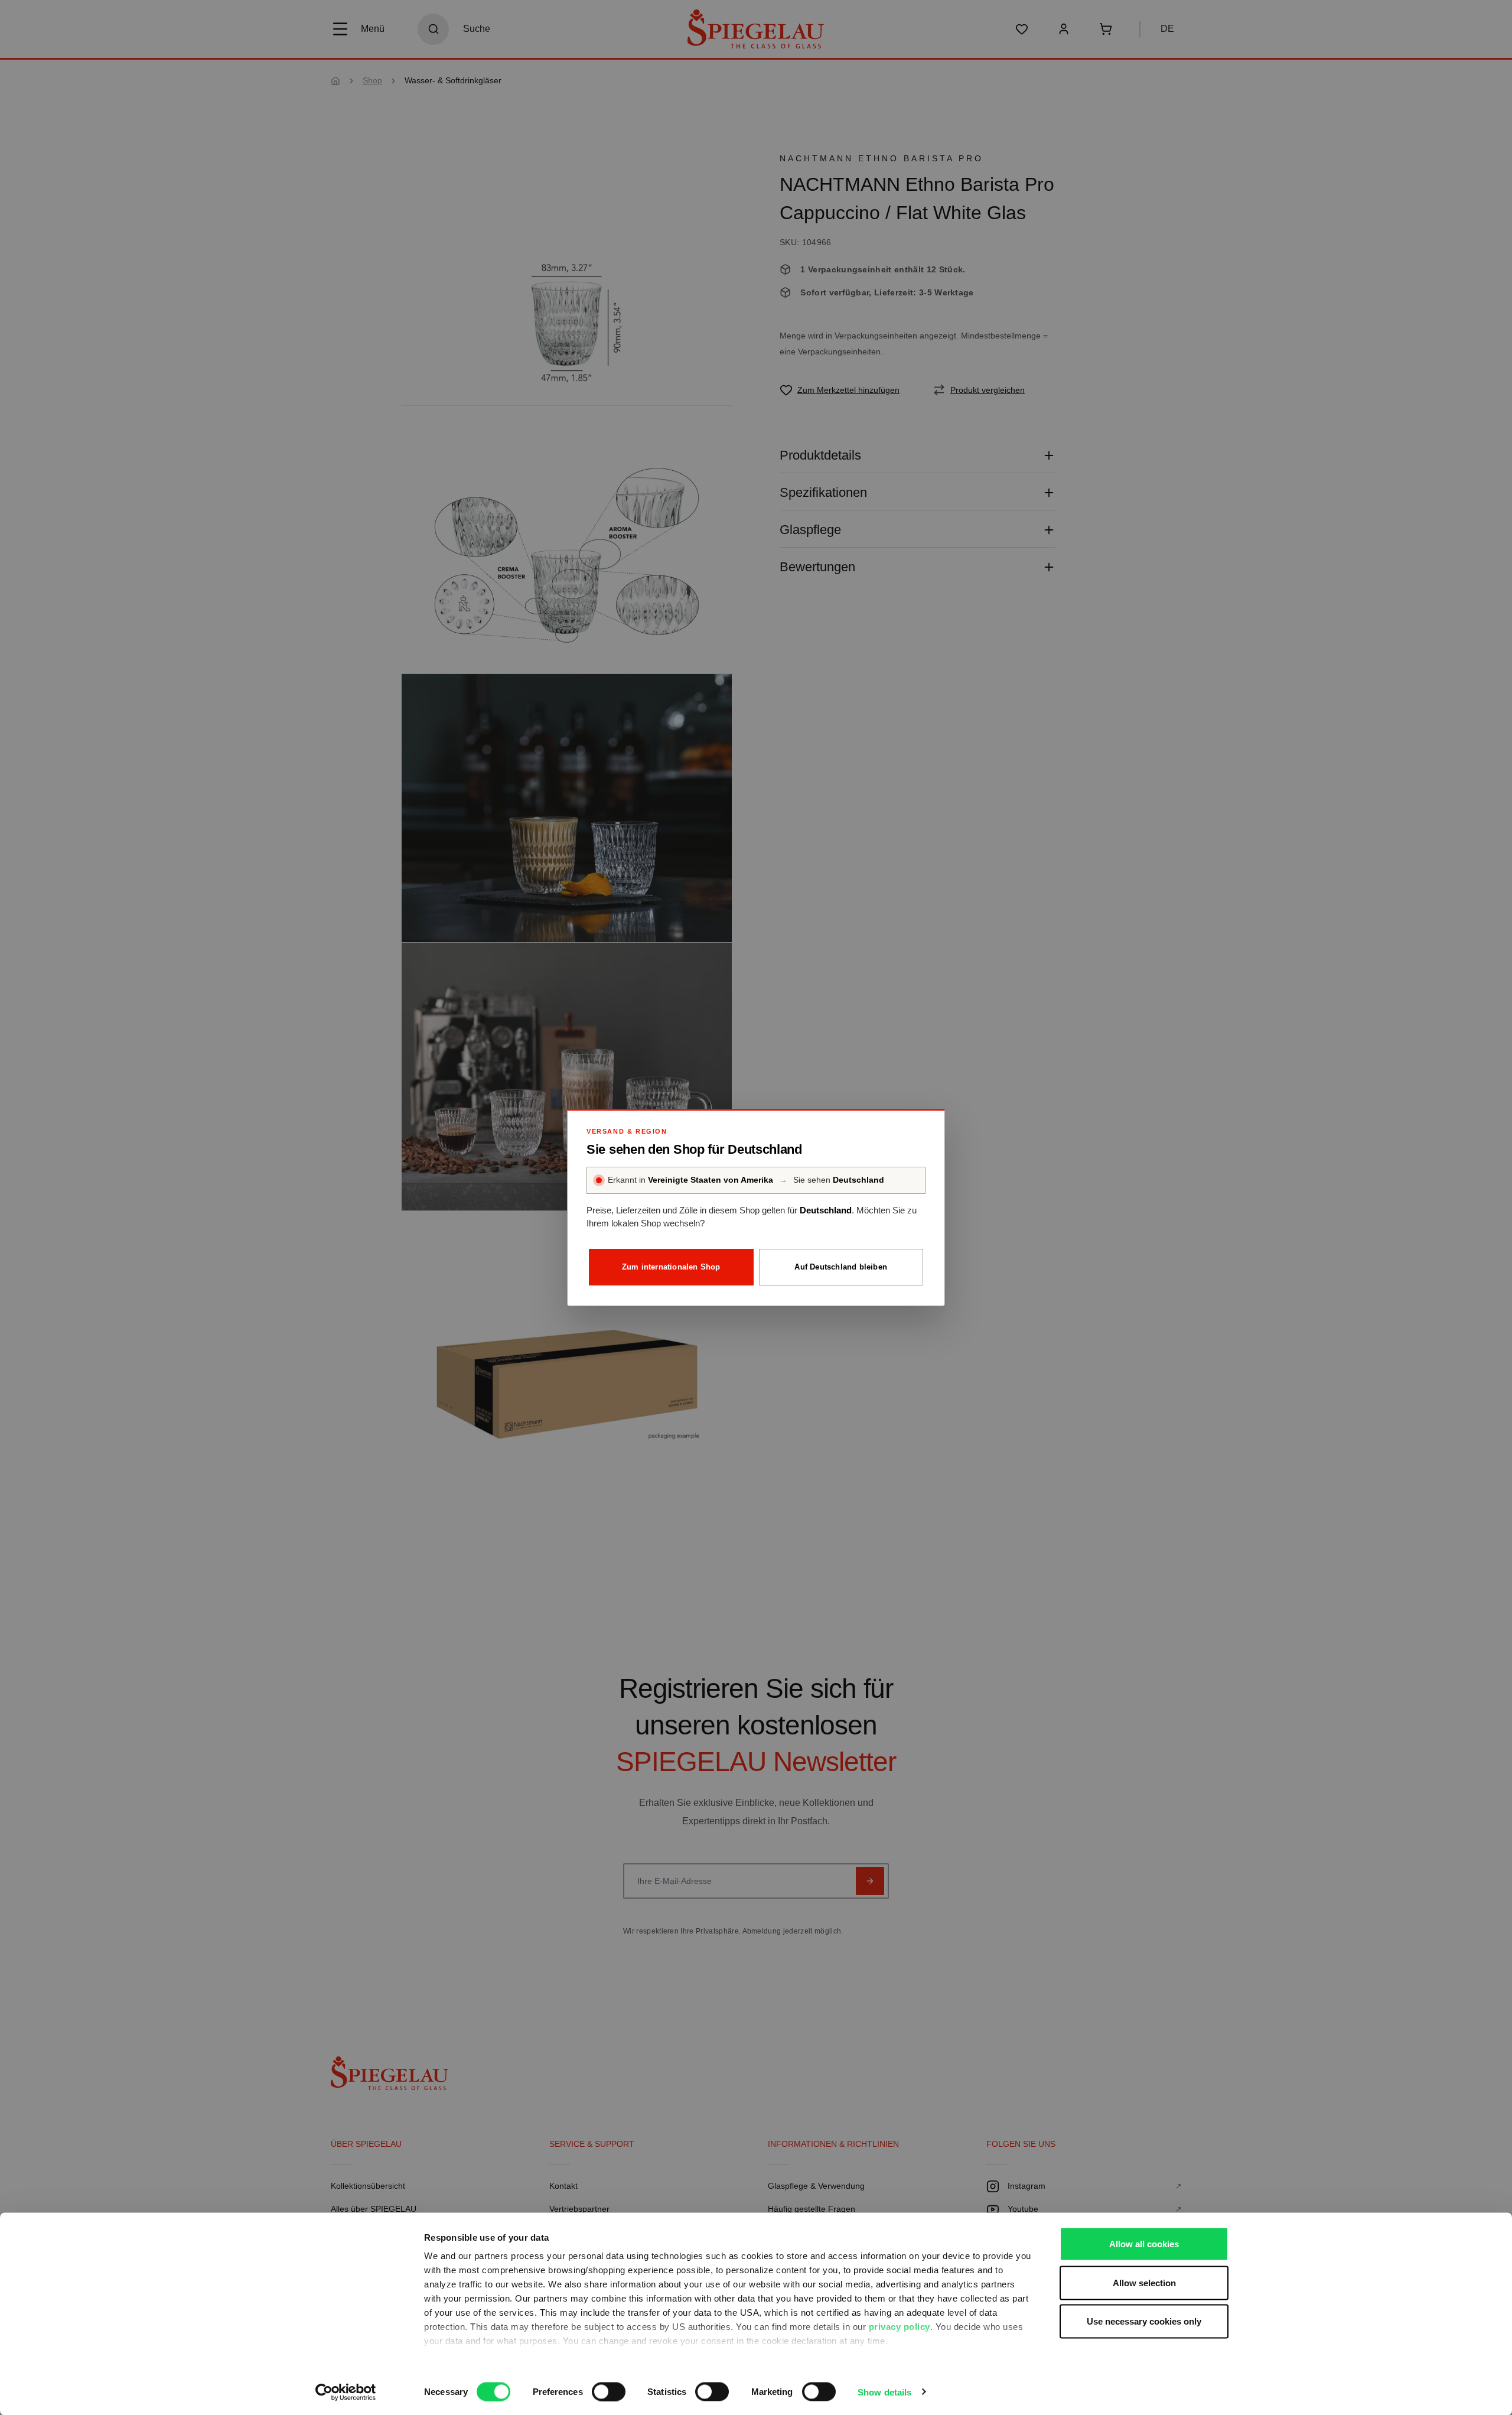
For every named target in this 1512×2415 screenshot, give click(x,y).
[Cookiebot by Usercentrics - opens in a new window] (346, 2392)
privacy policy (900, 2327)
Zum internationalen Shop (671, 1267)
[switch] (609, 2391)
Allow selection (1144, 2282)
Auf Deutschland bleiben (841, 1267)
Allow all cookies (1144, 2244)
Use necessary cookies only (1144, 2321)
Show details (884, 2392)
